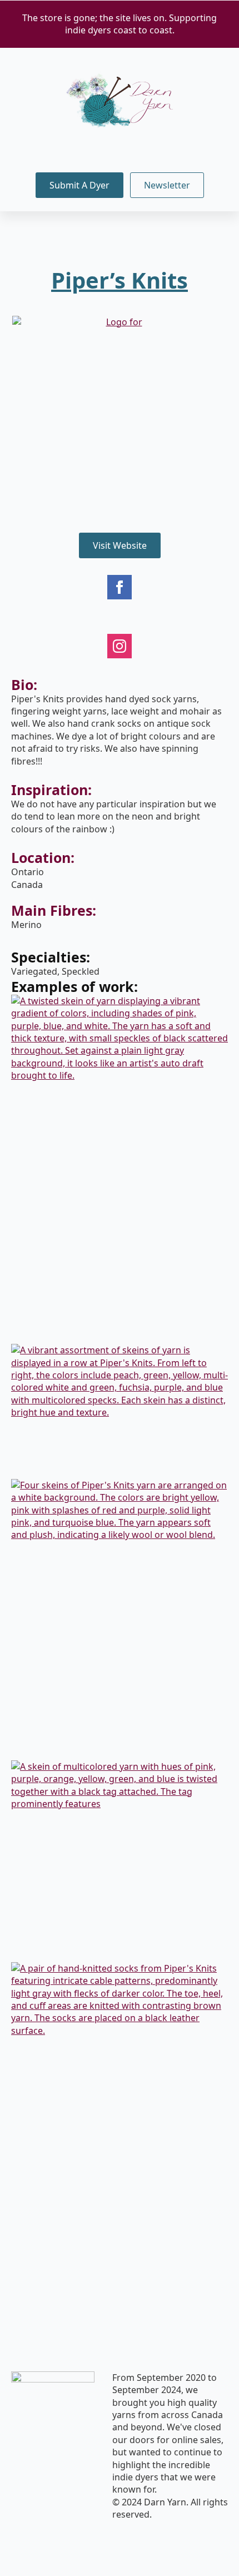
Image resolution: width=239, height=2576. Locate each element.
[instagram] (120, 646)
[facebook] (120, 587)
